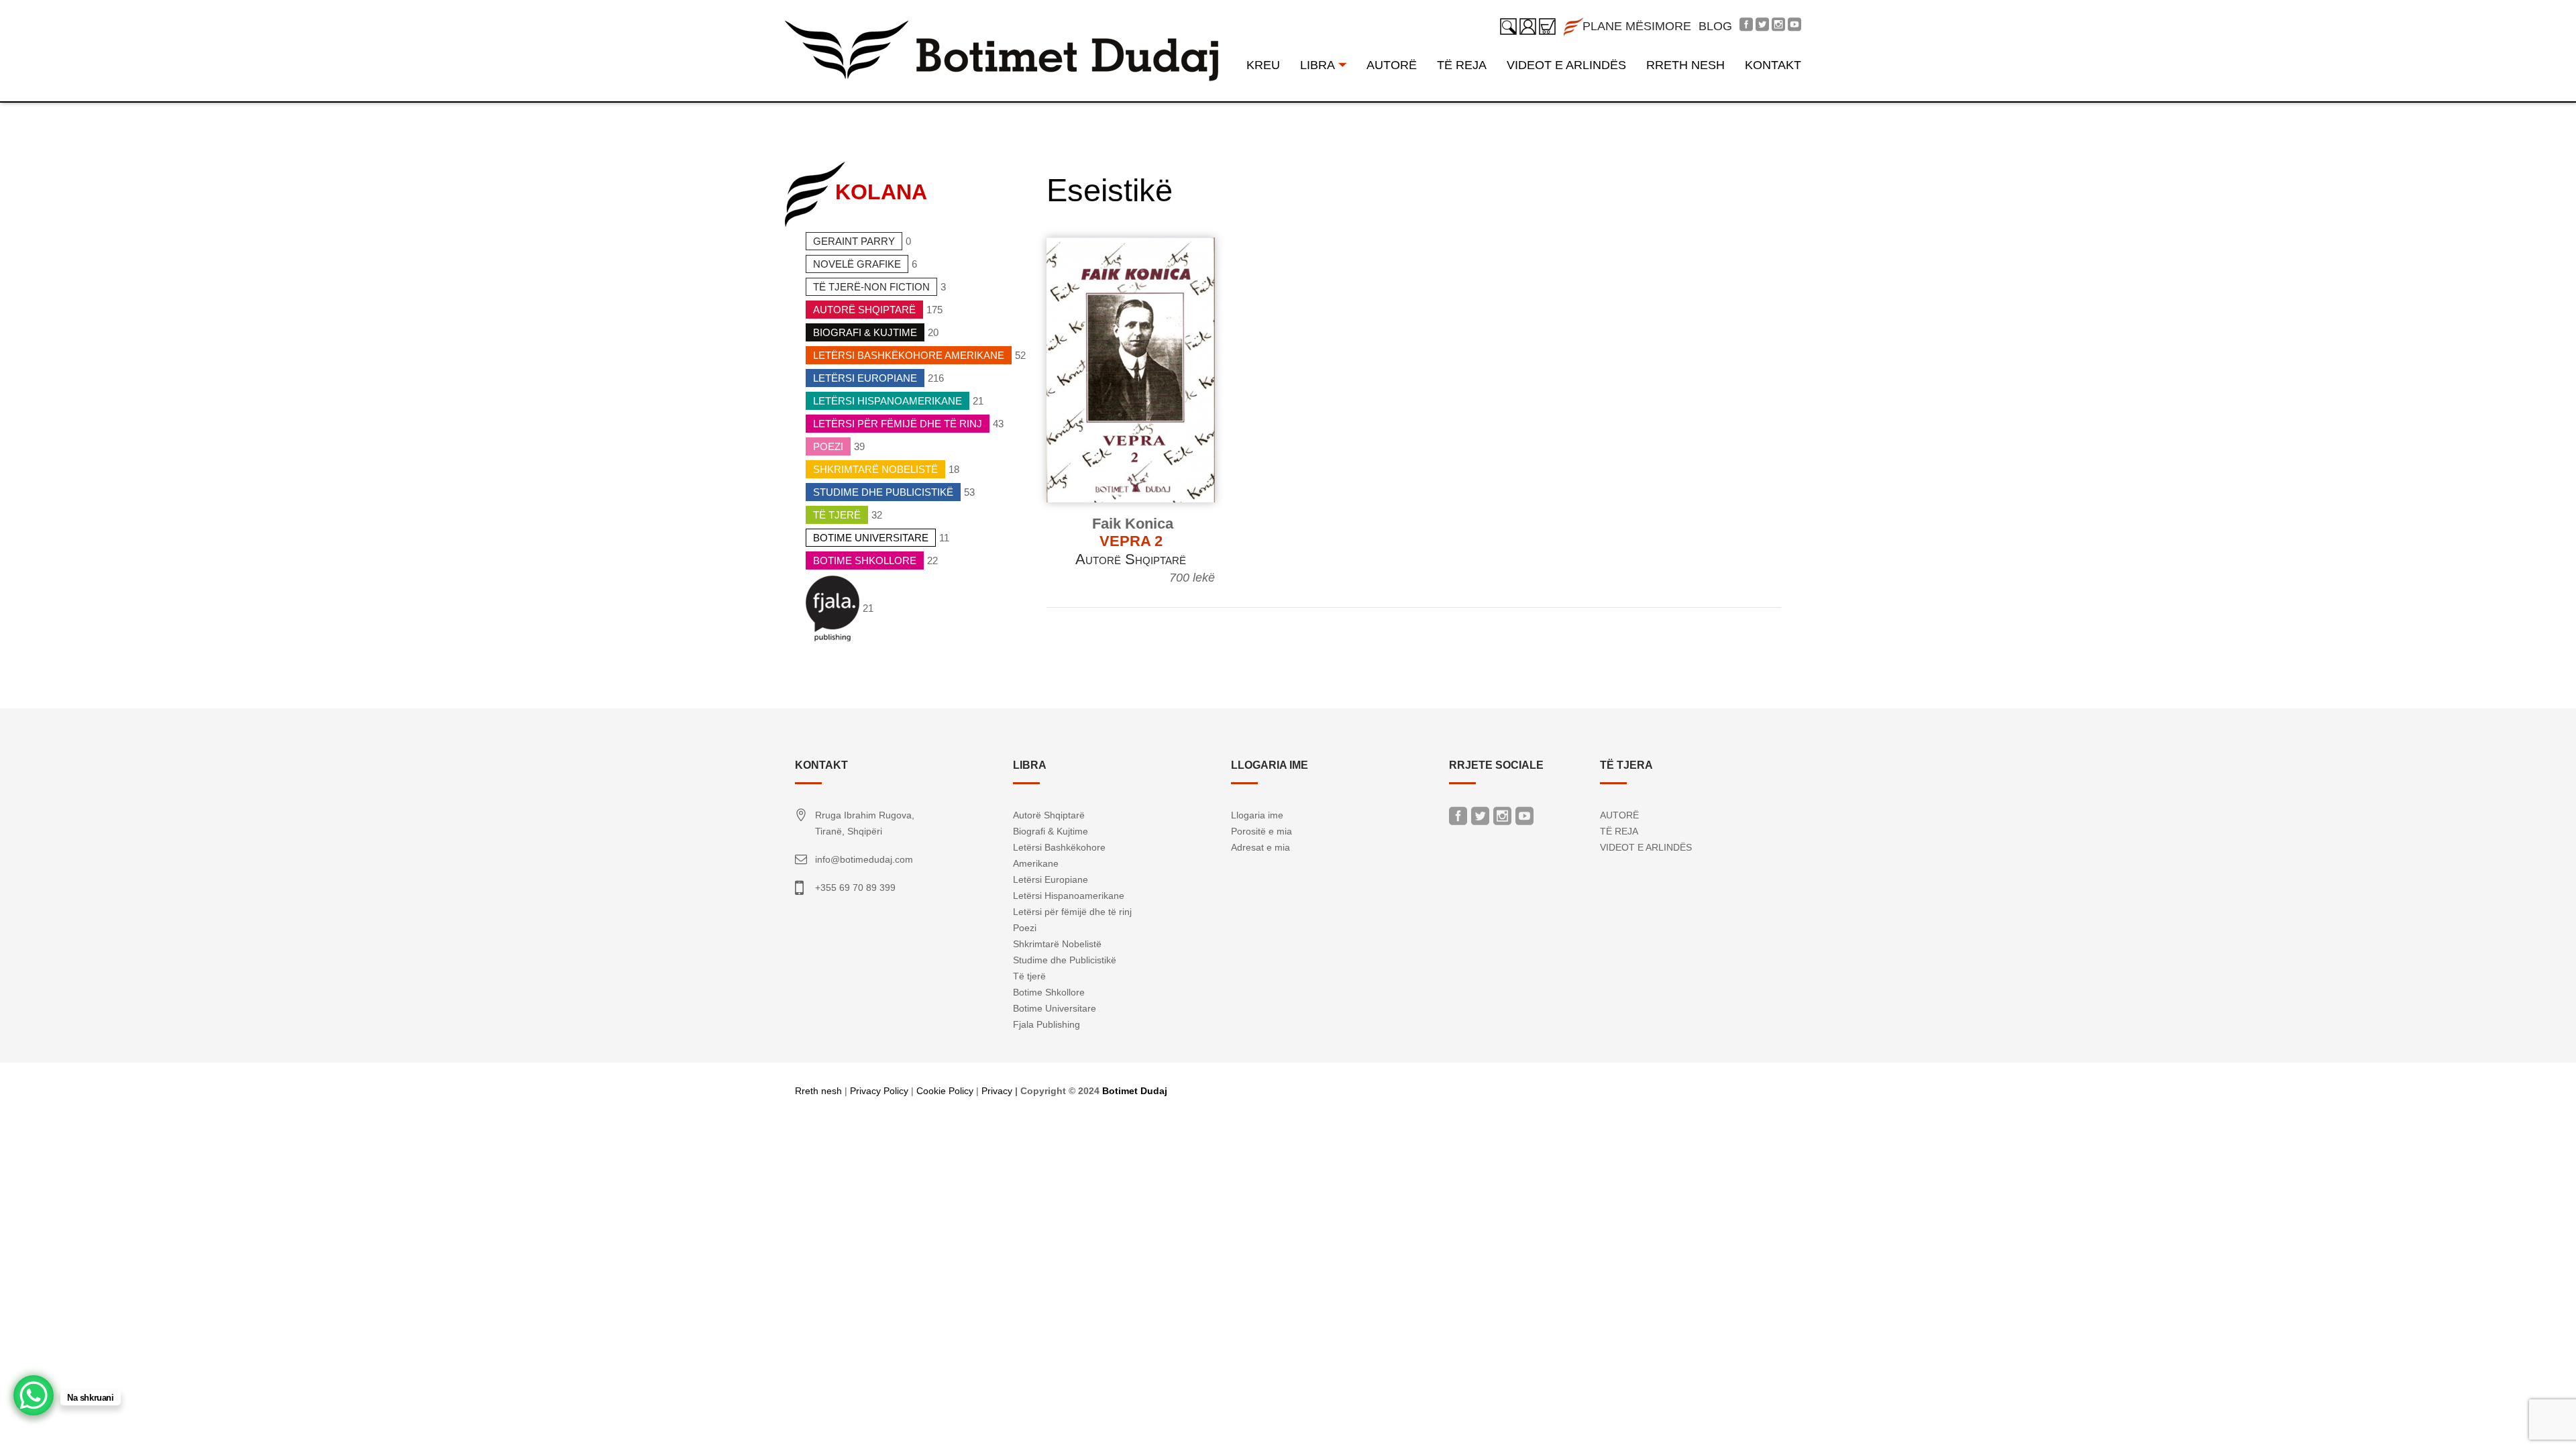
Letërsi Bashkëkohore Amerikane (909, 355)
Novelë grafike (857, 264)
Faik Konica (1133, 524)
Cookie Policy (945, 1091)
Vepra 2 (1131, 541)
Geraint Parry (854, 241)
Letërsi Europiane (865, 378)
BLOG (1715, 26)
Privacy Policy (879, 1091)
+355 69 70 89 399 (855, 888)
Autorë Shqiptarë (864, 310)
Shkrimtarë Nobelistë (875, 469)
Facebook (1458, 819)
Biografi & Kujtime (865, 332)
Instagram (1502, 819)
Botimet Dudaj (1135, 1091)
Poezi (828, 446)
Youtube (1524, 819)
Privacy (997, 1091)
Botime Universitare (871, 538)
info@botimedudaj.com (864, 859)
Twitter (1480, 819)
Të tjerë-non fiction (871, 287)
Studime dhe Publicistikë (883, 492)
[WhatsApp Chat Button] (34, 1395)
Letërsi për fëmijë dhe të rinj (898, 424)
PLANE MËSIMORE (1637, 26)
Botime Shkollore (865, 560)
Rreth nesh (818, 1091)
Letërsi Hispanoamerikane (888, 401)
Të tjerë (837, 515)
